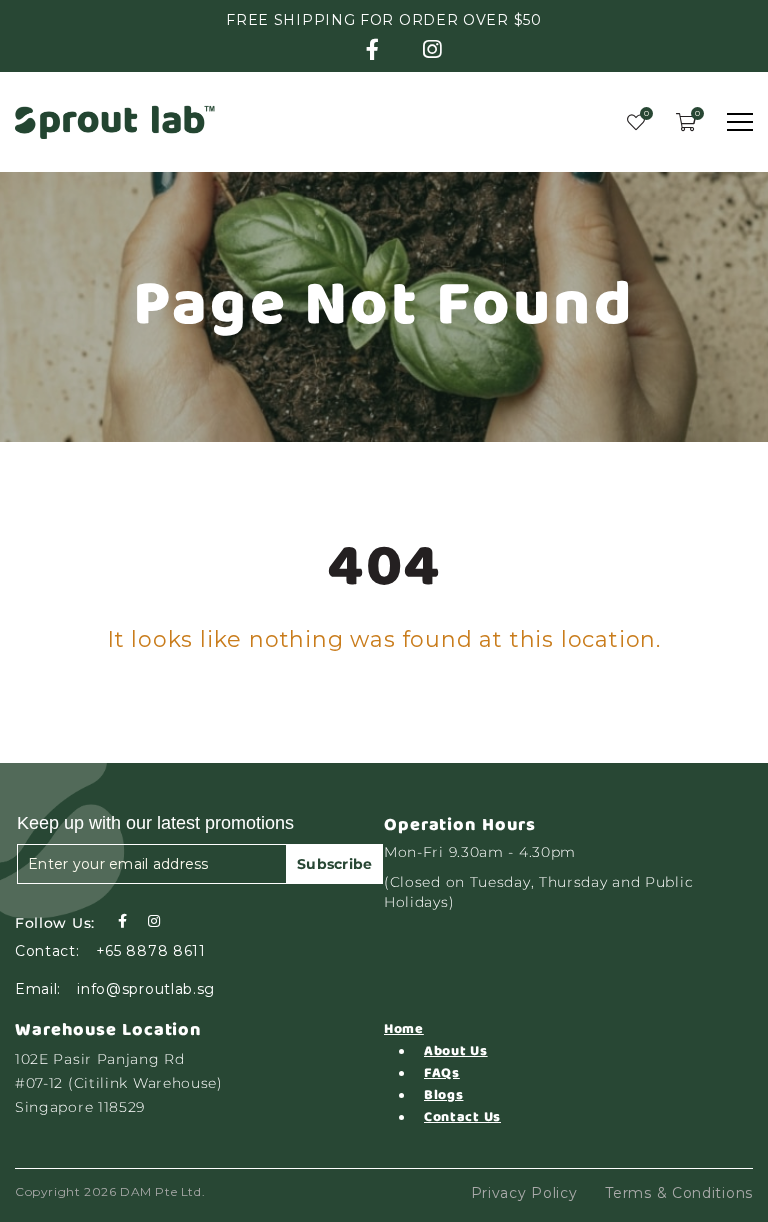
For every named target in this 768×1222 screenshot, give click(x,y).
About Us (456, 1051)
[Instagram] (154, 921)
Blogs (444, 1095)
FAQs (442, 1073)
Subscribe (335, 864)
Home (404, 1029)
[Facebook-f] (122, 921)
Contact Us (462, 1117)
